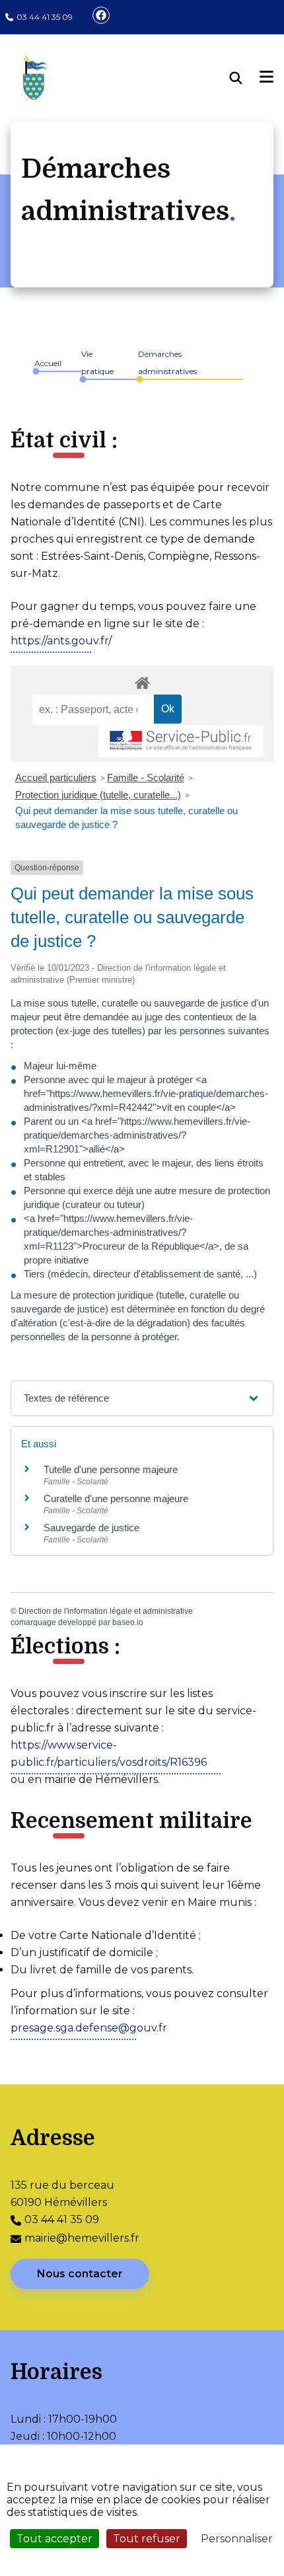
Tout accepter (54, 2539)
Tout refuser (147, 2539)
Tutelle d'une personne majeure (111, 1469)
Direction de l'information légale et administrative (106, 1611)
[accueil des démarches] (142, 681)
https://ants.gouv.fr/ (61, 641)
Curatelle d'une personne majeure (116, 1498)
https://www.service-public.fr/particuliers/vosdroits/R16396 (109, 1754)
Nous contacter (80, 2274)
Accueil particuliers (56, 777)
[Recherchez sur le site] (245, 78)
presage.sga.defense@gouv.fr (89, 2028)
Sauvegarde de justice (91, 1528)
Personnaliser (237, 2539)
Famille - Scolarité (146, 777)
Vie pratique (97, 362)
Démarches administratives (167, 362)
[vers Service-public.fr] (181, 741)
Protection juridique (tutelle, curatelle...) (98, 795)
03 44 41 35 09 (45, 17)
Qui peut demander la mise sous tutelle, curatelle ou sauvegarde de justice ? (126, 817)
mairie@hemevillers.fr (82, 2238)
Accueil (48, 363)
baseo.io (128, 1622)
